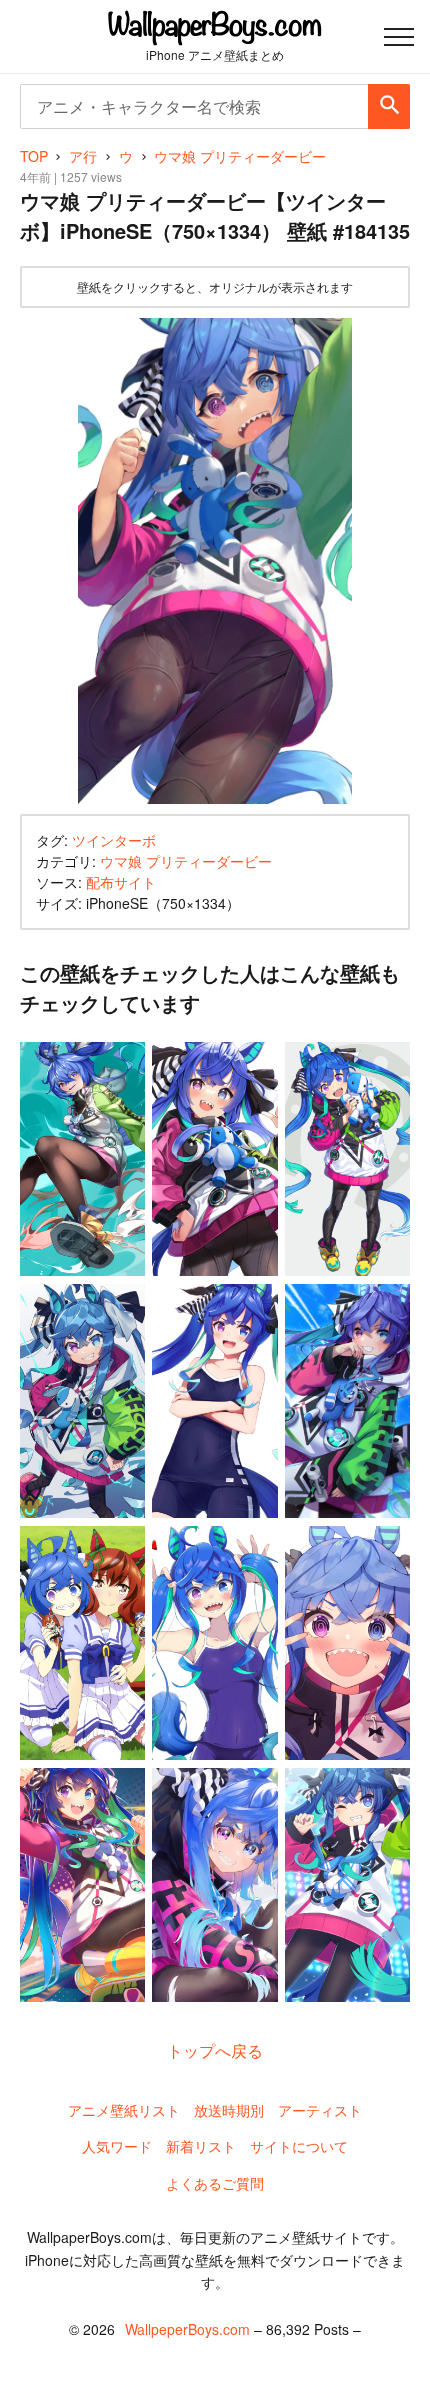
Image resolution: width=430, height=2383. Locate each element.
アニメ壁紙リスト (124, 2110)
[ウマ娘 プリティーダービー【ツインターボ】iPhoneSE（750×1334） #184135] (215, 561)
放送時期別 (229, 2110)
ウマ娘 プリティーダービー (186, 861)
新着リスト (201, 2146)
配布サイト (121, 882)
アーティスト (320, 2110)
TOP (34, 156)
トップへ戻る (215, 2050)
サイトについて (299, 2146)
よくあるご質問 (215, 2183)
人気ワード (117, 2146)
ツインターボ (114, 840)
